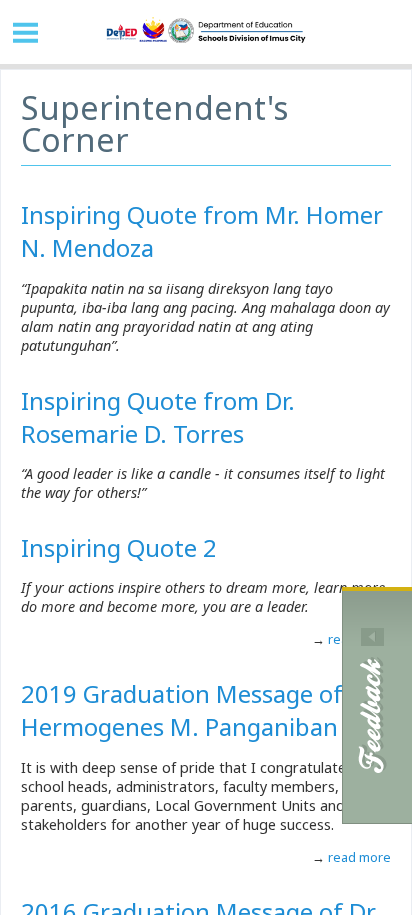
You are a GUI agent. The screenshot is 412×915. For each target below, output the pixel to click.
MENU (26, 32)
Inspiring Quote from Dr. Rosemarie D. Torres (158, 417)
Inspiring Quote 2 (119, 547)
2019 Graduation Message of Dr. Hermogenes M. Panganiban (200, 710)
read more (358, 857)
